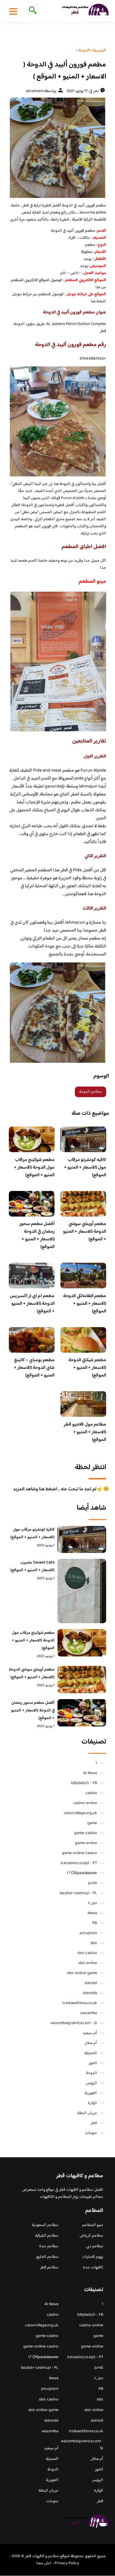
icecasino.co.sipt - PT (79, 1863)
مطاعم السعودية (45, 2225)
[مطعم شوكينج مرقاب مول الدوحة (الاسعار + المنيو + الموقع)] (82, 1643)
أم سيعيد (90, 2033)
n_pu (92, 1903)
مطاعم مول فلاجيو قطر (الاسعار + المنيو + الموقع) (85, 1432)
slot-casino (87, 1953)
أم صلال (91, 2043)
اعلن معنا (44, 2563)
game (92, 1823)
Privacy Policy (67, 2563)
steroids (90, 1993)
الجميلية (91, 2053)
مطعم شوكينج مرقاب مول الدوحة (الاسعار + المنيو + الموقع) (34, 1168)
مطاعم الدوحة (91, 1092)
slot (94, 1943)
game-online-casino (79, 1853)
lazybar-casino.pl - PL (78, 1893)
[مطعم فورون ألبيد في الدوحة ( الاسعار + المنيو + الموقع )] (57, 148)
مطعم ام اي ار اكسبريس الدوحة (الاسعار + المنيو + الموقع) (32, 1304)
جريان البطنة (87, 2113)
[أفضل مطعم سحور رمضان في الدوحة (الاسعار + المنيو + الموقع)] (82, 1713)
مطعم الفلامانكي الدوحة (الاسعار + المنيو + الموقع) (85, 1304)
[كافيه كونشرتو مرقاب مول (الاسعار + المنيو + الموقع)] (82, 1540)
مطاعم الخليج (47, 2257)
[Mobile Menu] (13, 11)
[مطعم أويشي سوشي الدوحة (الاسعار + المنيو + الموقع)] (82, 1680)
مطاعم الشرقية (47, 2236)
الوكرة (92, 2103)
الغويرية (91, 2093)
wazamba (89, 2013)
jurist (93, 1883)
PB (95, 1923)
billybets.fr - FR (84, 1783)
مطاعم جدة (49, 2246)
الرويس (91, 2083)
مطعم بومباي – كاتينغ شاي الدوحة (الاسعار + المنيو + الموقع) (34, 1368)
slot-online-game (82, 1973)
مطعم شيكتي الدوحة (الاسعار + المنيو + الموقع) (87, 1368)
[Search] (32, 11)
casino (91, 1793)
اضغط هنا (98, 301)
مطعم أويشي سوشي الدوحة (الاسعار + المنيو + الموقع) (85, 1232)
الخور (93, 2063)
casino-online (85, 1803)
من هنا (100, 287)
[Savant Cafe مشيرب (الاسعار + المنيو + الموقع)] (82, 1591)
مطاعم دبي (95, 2246)
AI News (90, 1773)
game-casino (86, 1833)
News (92, 1913)
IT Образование (82, 1873)
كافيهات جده (93, 2268)
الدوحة (92, 2073)
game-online (86, 1843)
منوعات (91, 2133)
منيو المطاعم (93, 2225)
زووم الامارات (93, 2257)
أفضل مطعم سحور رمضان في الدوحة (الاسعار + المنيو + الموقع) (37, 1236)
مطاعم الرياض (91, 2236)
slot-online (88, 1963)
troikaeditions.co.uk (80, 2003)
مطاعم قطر (49, 2268)
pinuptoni (88, 1933)
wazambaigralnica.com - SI (74, 2023)
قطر (94, 2123)
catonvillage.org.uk (80, 1813)
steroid (91, 1983)
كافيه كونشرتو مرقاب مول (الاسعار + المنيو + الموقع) (85, 1168)
